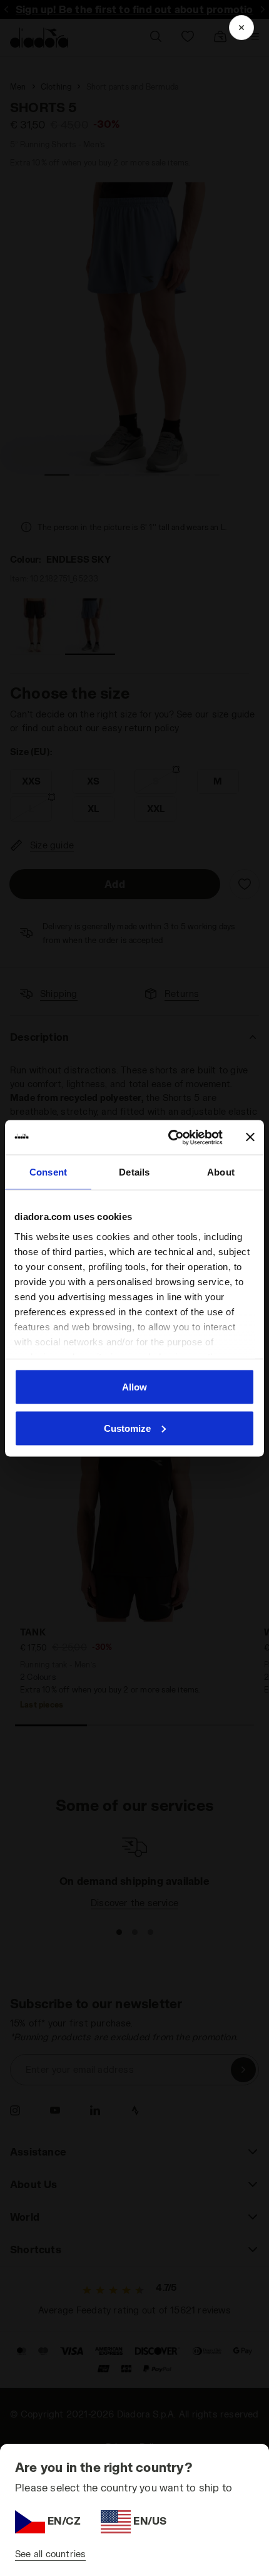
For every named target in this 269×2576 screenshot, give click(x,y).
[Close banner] (250, 1137)
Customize (127, 1428)
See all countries (50, 2554)
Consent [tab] (48, 1172)
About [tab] (221, 1172)
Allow (134, 1387)
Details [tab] (134, 1172)
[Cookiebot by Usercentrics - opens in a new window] (169, 1137)
